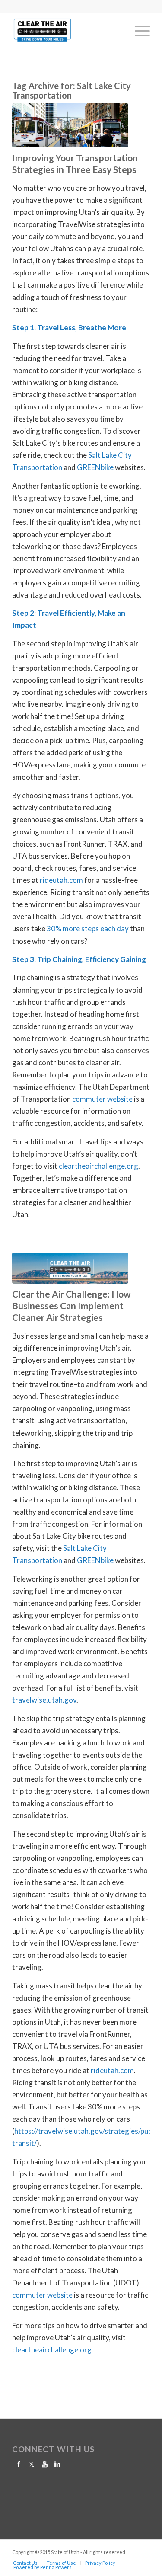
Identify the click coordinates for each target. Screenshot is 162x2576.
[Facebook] (19, 2464)
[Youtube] (44, 2464)
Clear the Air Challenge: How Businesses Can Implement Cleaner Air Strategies (71, 1306)
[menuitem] (138, 31)
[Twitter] (32, 2464)
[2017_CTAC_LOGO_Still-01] (67, 31)
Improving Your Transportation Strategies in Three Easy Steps (75, 163)
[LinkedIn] (57, 2464)
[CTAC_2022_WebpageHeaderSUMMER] (70, 1268)
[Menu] (138, 31)
